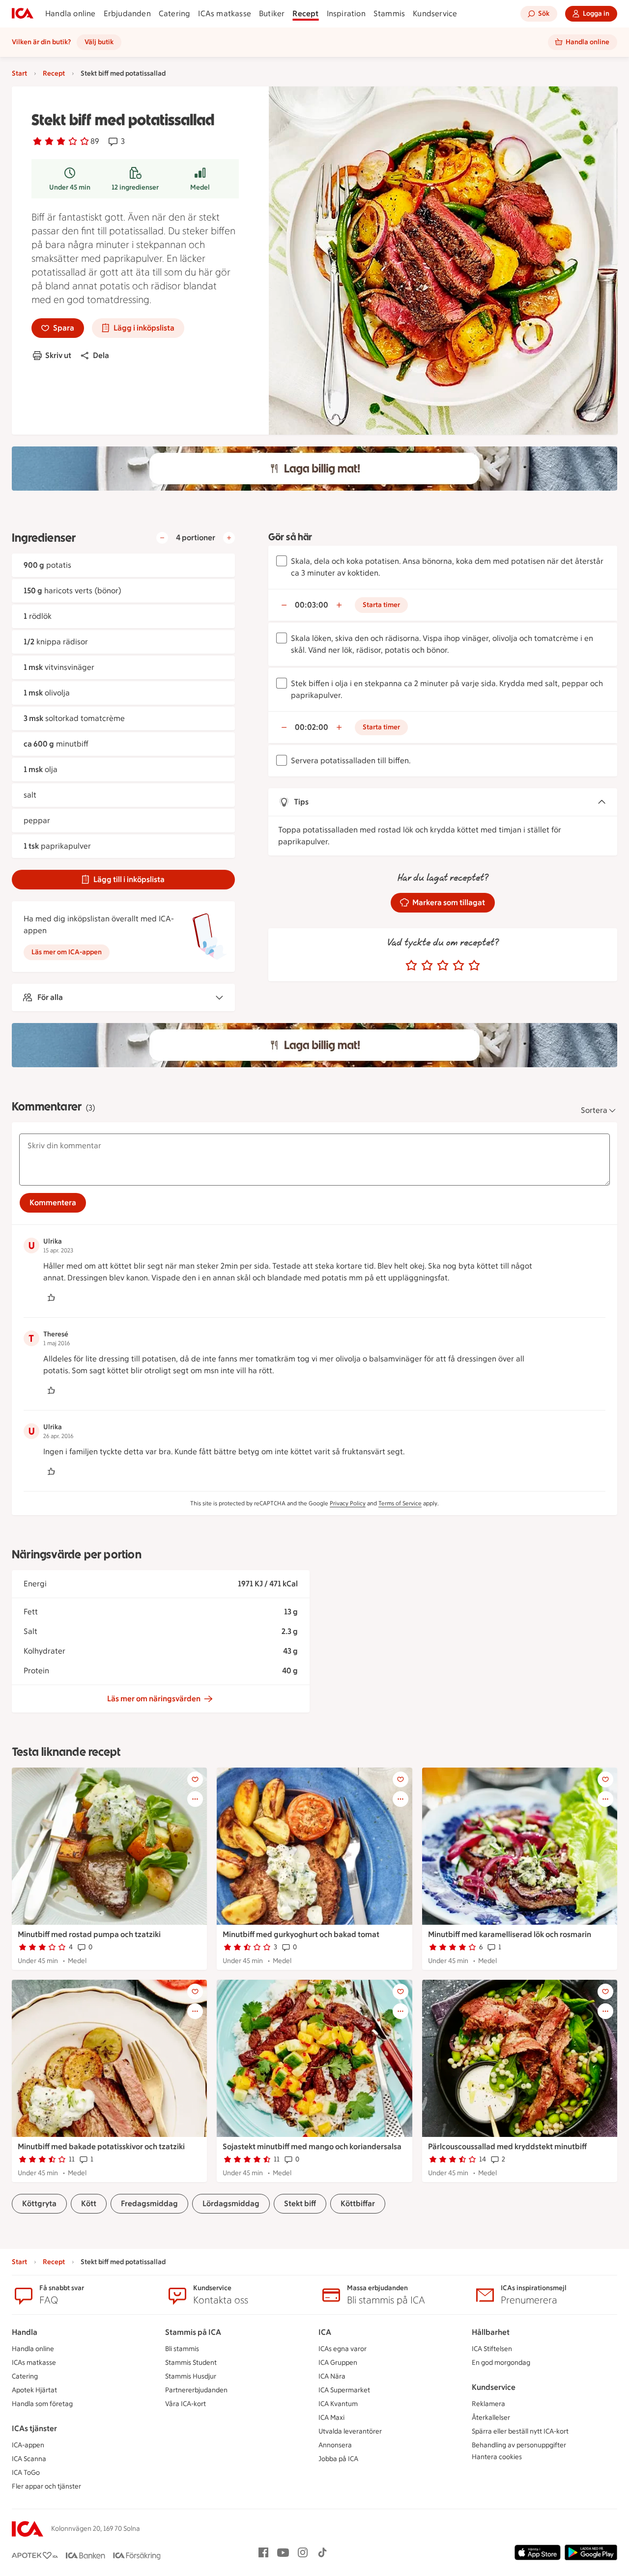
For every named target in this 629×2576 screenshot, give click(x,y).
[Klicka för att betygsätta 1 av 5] (411, 966)
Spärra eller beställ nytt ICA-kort (520, 2431)
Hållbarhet (491, 2332)
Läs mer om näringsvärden (154, 1699)
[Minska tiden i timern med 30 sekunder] (284, 605)
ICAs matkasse (225, 14)
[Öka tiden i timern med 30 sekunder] (339, 605)
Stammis (389, 14)
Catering (175, 14)
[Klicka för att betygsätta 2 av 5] (427, 966)
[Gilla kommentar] (51, 1298)
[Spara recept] (195, 1779)
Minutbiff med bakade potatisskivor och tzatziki (101, 2147)
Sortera (594, 1110)
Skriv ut (58, 355)
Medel (200, 187)
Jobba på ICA (338, 2459)
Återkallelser (491, 2418)
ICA (325, 2332)
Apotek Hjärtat (34, 2390)
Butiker (272, 14)
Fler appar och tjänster (46, 2486)
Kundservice (435, 14)
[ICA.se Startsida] (23, 14)
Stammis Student (191, 2363)
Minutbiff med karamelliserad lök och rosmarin (510, 1934)
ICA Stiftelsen (492, 2349)
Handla (25, 2332)
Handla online (71, 14)
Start (19, 73)
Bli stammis (182, 2349)
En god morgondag (501, 2363)
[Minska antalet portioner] (162, 538)
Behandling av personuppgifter (519, 2445)
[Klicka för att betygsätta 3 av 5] (443, 966)
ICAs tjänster (34, 2428)
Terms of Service (400, 1503)
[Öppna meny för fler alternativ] (195, 1799)
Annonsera (335, 2445)
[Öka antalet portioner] (229, 538)
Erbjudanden (127, 14)
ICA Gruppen (338, 2363)
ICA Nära (332, 2376)
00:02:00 (312, 727)
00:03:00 (312, 605)
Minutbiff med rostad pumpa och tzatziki (89, 1934)
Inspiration (346, 14)
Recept (305, 14)
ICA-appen (28, 2445)
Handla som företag (42, 2404)
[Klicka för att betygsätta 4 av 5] (458, 966)
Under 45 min (70, 187)
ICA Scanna (29, 2459)
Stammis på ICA (193, 2332)
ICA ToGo (26, 2473)
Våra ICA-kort (186, 2404)
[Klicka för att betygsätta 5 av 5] (474, 966)
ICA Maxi (331, 2418)
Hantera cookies (497, 2457)
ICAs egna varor (343, 2349)
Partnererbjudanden (196, 2390)
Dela (101, 355)
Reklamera (488, 2404)
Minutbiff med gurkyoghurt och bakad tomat (301, 1934)
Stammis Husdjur (191, 2376)
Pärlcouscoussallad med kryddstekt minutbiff (507, 2147)
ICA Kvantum (338, 2404)
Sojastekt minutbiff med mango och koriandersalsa (312, 2147)
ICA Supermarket (344, 2390)
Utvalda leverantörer (350, 2431)
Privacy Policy (348, 1503)
